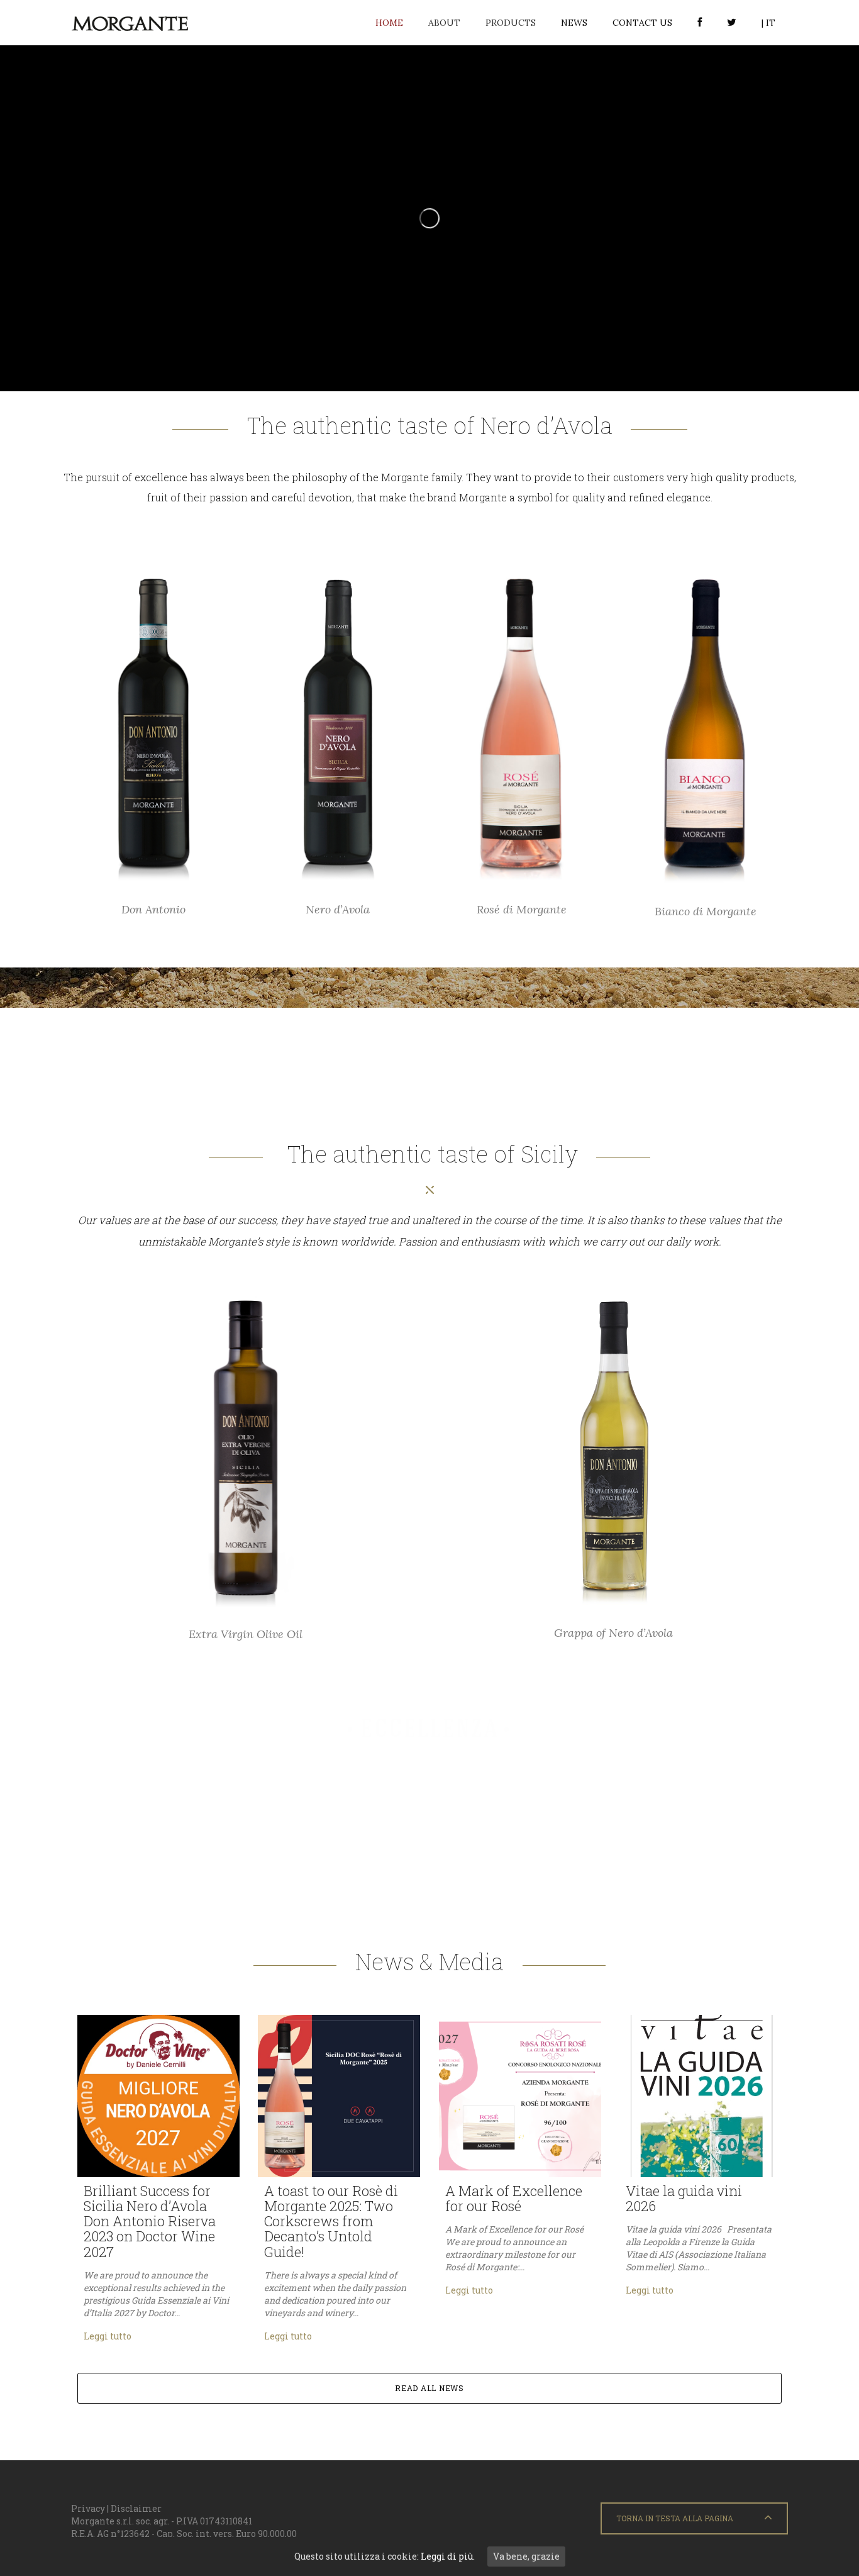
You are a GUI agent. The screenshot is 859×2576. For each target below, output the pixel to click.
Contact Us (642, 23)
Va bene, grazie (526, 2556)
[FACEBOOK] (700, 23)
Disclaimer (136, 2508)
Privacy (88, 2508)
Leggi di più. (448, 2556)
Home (389, 23)
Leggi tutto (108, 2336)
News (574, 23)
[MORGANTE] (130, 23)
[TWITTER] (732, 23)
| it (768, 23)
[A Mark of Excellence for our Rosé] (520, 2096)
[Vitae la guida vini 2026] (701, 2096)
